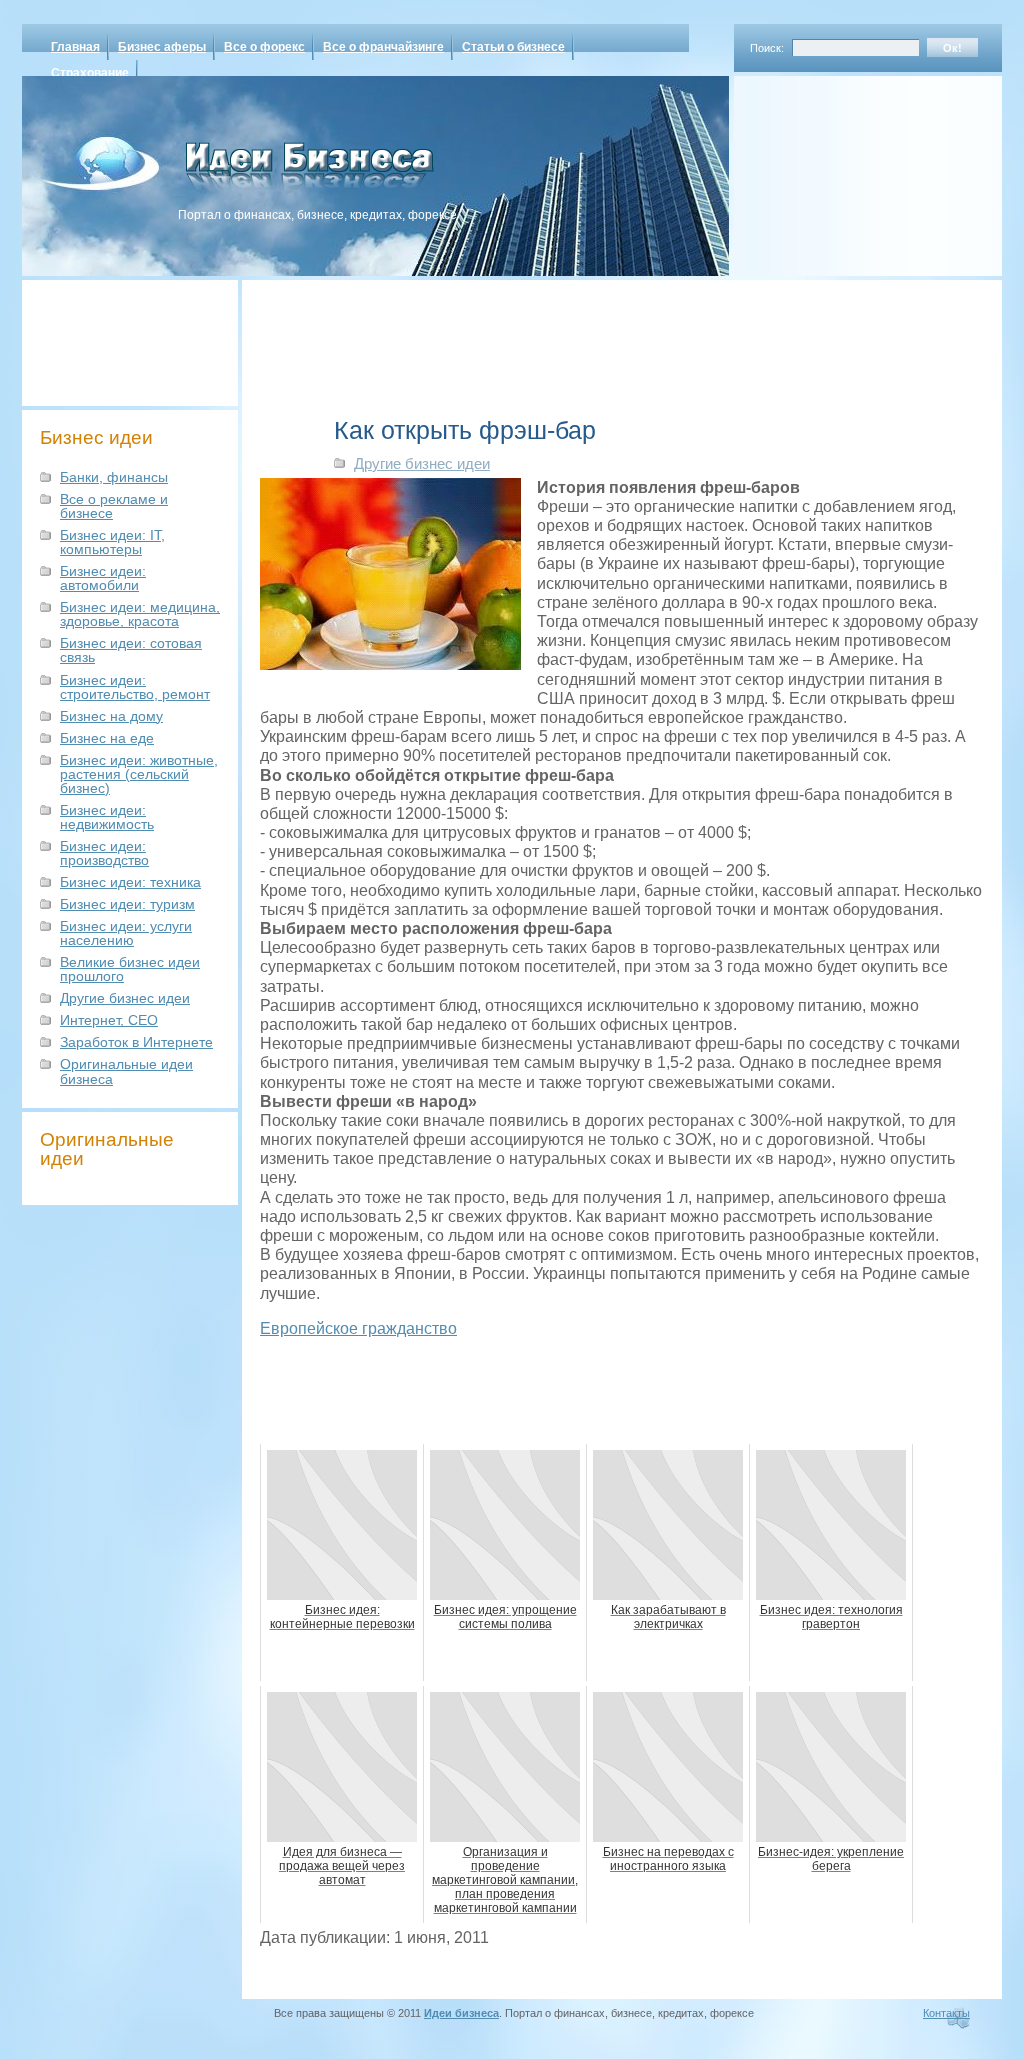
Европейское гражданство (358, 1328)
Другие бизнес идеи (125, 998)
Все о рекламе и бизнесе (114, 506)
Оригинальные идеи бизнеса (126, 1071)
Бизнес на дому (111, 716)
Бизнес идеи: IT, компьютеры (112, 542)
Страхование (90, 73)
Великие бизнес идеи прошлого (130, 969)
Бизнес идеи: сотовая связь (131, 650)
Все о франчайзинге (383, 47)
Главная (75, 47)
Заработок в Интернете (136, 1042)
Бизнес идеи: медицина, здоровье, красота (140, 614)
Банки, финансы (114, 477)
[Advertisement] (842, 169)
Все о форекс (264, 47)
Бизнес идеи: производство (104, 853)
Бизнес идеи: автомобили (103, 578)
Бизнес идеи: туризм (127, 904)
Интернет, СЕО (109, 1020)
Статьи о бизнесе (513, 47)
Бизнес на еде (107, 738)
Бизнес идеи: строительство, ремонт (135, 687)
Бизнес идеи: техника (130, 882)
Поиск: (767, 48)
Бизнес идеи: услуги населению (126, 933)
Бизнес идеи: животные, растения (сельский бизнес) (139, 774)
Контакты (946, 2013)
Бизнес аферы (162, 47)
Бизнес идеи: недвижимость (107, 817)
